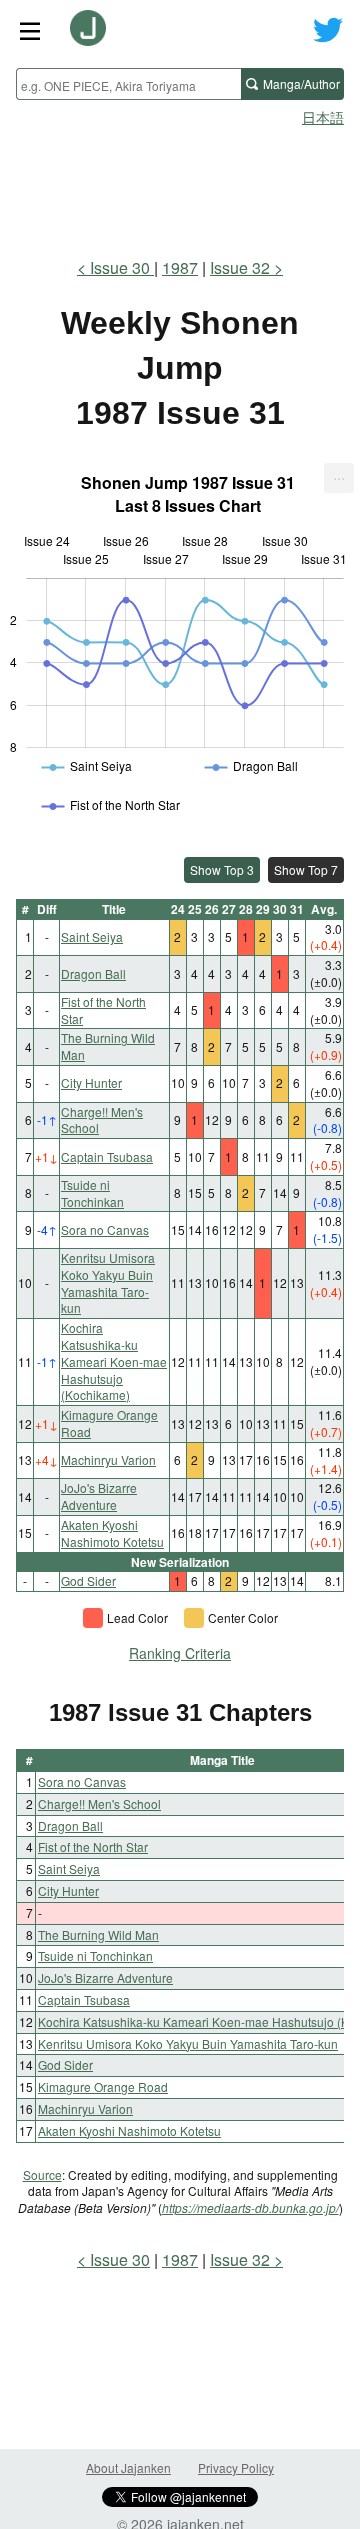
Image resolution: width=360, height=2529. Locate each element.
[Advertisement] (180, 186)
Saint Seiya (92, 936)
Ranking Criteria (180, 1653)
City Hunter (91, 1082)
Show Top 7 (306, 869)
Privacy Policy (236, 2467)
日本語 (323, 117)
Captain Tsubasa (107, 1156)
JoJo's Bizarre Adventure (99, 1496)
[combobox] (128, 84)
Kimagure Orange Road (109, 1423)
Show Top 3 (222, 869)
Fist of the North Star (103, 1010)
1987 (180, 267)
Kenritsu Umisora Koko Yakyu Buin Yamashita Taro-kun (108, 1282)
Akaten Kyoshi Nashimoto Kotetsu (112, 1533)
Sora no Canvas (105, 1229)
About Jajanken (128, 2467)
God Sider (88, 1580)
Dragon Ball (93, 973)
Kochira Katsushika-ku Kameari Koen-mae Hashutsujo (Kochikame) (114, 1361)
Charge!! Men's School (102, 1120)
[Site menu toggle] (30, 30)
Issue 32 (240, 267)
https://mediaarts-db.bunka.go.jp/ (250, 2207)
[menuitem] (339, 478)
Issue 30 (122, 267)
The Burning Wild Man (108, 1046)
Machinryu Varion (108, 1459)
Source (42, 2174)
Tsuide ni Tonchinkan (92, 1193)
